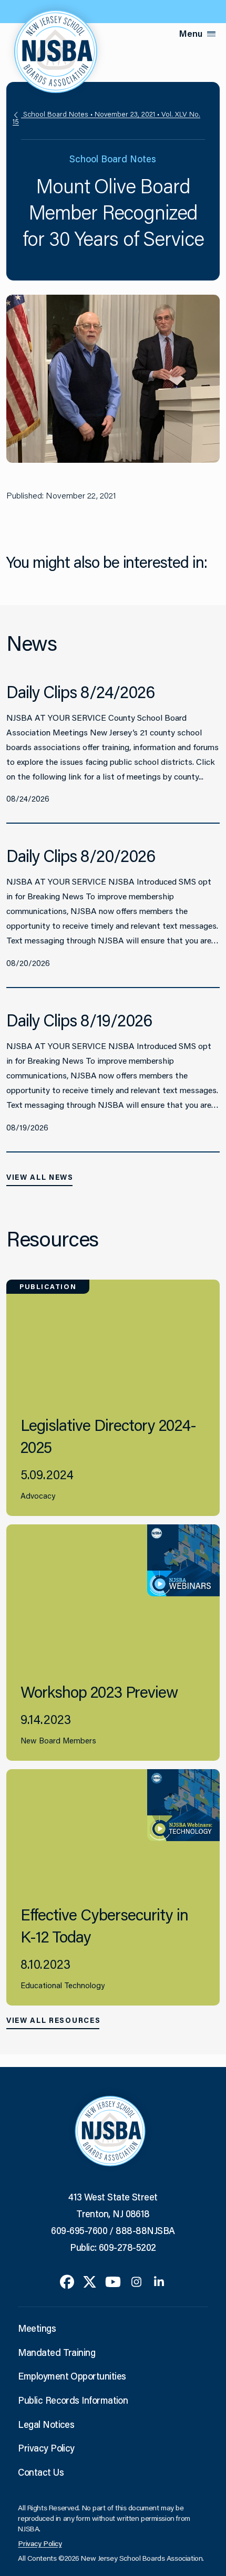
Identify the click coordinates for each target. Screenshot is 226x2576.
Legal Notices (46, 2424)
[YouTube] (113, 2281)
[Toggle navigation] (211, 34)
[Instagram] (136, 2281)
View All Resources (53, 2020)
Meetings (37, 2328)
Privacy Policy (46, 2448)
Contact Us (41, 2472)
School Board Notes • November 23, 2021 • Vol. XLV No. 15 (106, 118)
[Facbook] (67, 2281)
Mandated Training (56, 2352)
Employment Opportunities (72, 2376)
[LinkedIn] (159, 2281)
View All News (40, 1177)
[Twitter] (90, 2281)
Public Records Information (73, 2400)
